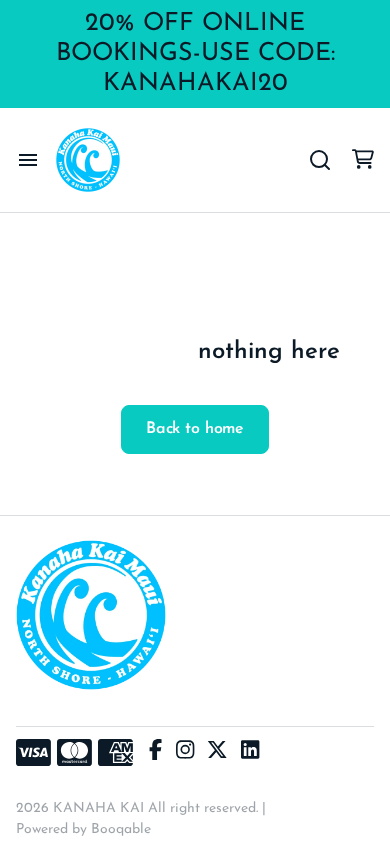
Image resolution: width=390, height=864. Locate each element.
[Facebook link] (155, 753)
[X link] (217, 753)
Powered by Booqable (83, 829)
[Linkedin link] (250, 753)
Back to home (195, 429)
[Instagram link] (185, 753)
